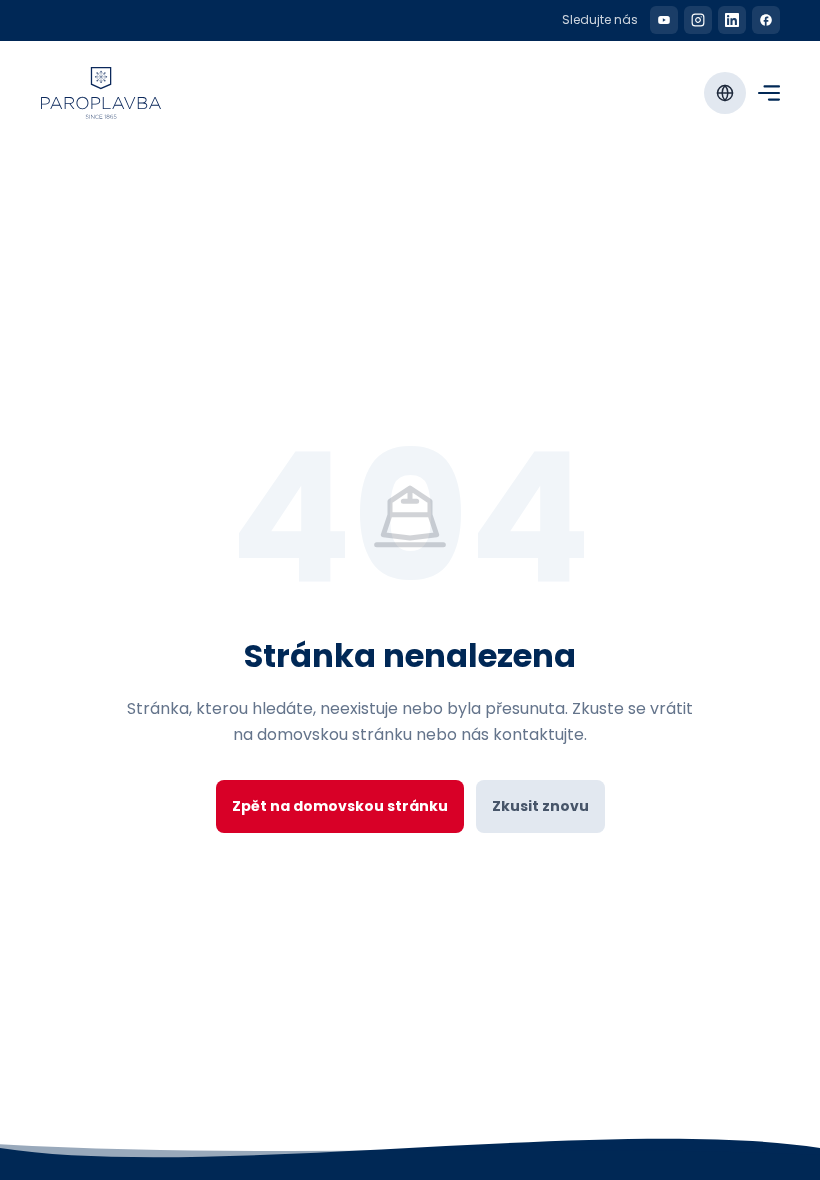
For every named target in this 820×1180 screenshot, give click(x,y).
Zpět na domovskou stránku (340, 806)
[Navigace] (769, 93)
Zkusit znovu (540, 806)
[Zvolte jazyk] (725, 93)
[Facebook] (766, 20)
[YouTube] (664, 20)
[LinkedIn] (732, 20)
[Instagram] (698, 20)
